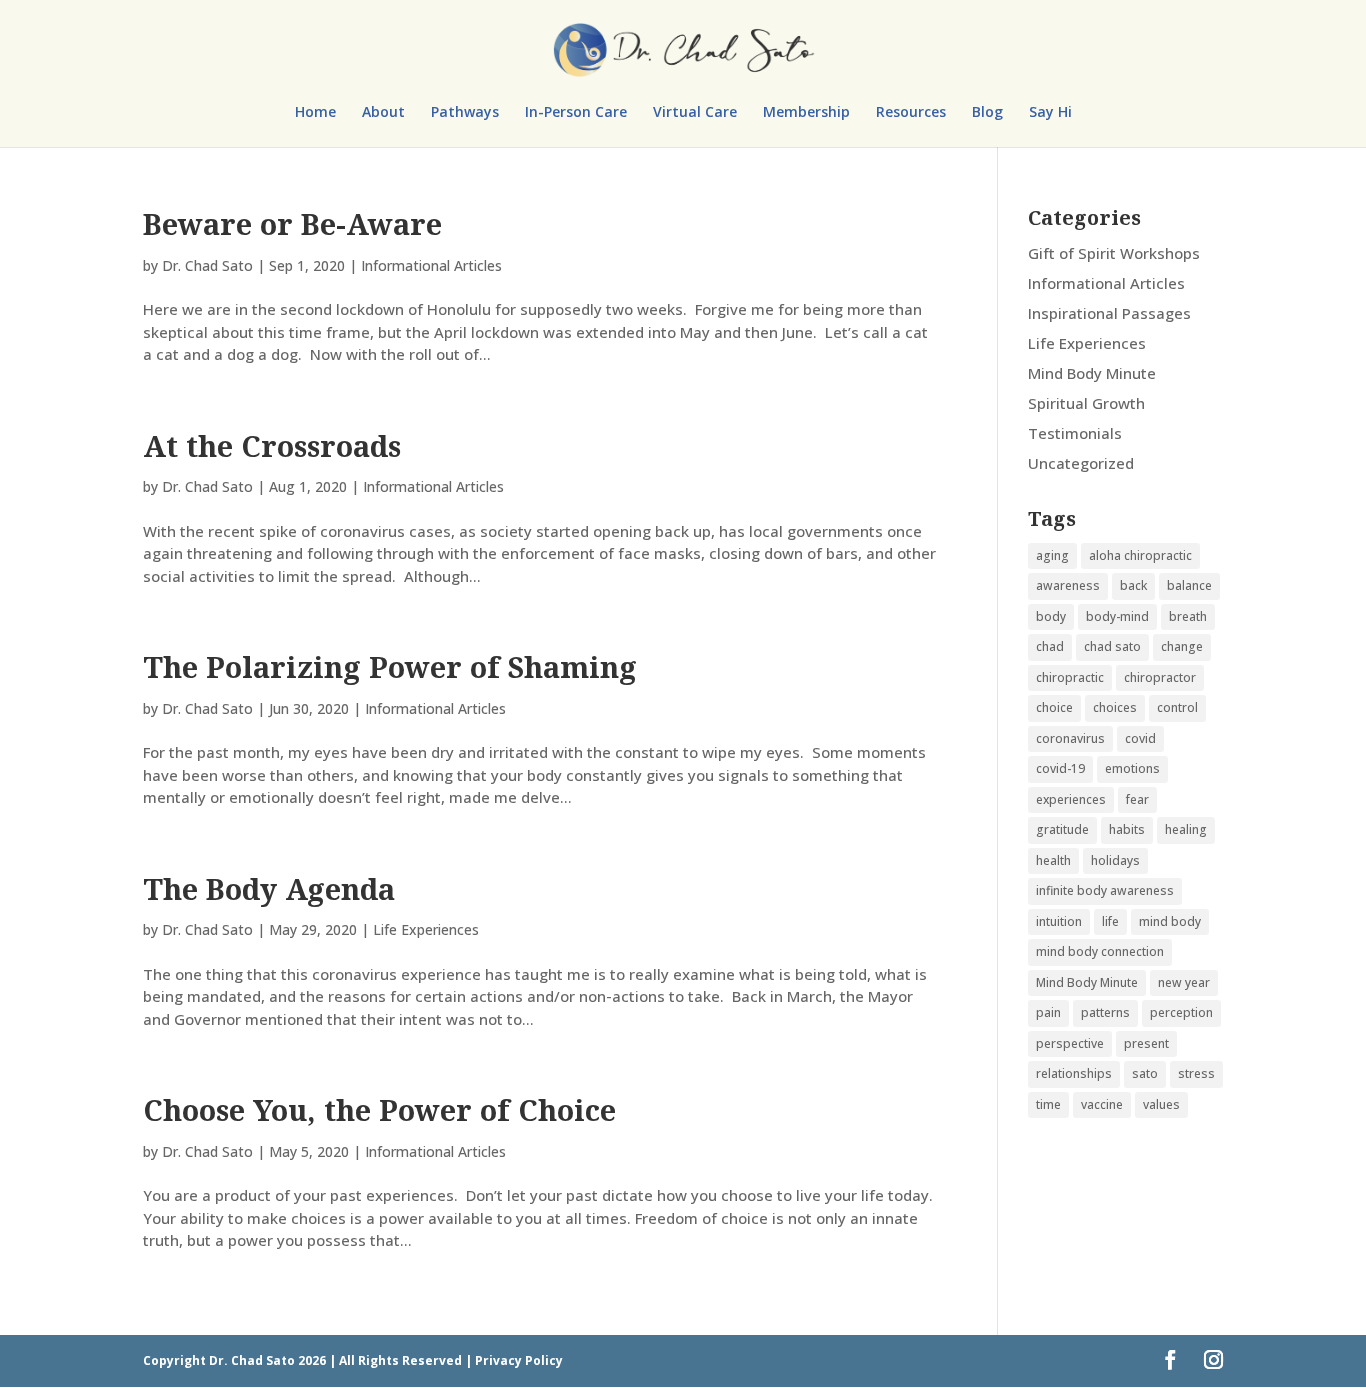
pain (1048, 1012)
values (1161, 1104)
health (1053, 860)
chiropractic (1070, 677)
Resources (911, 113)
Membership (806, 113)
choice (1054, 707)
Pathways (465, 113)
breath (1188, 616)
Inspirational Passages (1109, 313)
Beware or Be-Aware (292, 223)
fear (1137, 799)
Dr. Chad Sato (207, 265)
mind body (1170, 921)
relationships (1074, 1073)
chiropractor (1160, 677)
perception (1181, 1012)
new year (1184, 982)
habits (1127, 829)
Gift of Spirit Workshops (1114, 253)
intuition (1059, 921)
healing (1186, 829)
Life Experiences (426, 929)
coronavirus (1070, 738)
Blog (987, 113)
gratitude (1062, 829)
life (1110, 921)
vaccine (1102, 1104)
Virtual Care (695, 113)
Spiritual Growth (1086, 403)
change (1182, 646)
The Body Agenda (269, 888)
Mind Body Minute (1092, 373)
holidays (1115, 860)
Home (315, 113)
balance (1189, 585)
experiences (1071, 799)
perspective (1070, 1043)
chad (1050, 646)
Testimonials (1075, 433)
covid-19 (1060, 768)
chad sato (1112, 646)
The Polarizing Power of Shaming (390, 666)
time (1048, 1104)
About (383, 113)
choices (1115, 707)
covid (1140, 738)
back (1133, 585)
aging (1052, 555)
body (1051, 616)
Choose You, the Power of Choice (379, 1109)
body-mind (1117, 616)
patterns (1105, 1012)
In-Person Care (576, 113)
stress (1196, 1073)
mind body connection (1100, 951)
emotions (1132, 768)
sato (1145, 1073)
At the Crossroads (272, 445)
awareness (1068, 585)
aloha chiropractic (1140, 555)
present (1146, 1043)
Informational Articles (431, 265)
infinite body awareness (1105, 890)
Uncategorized (1081, 463)
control (1177, 707)
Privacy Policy (519, 1360)
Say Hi (1050, 113)
